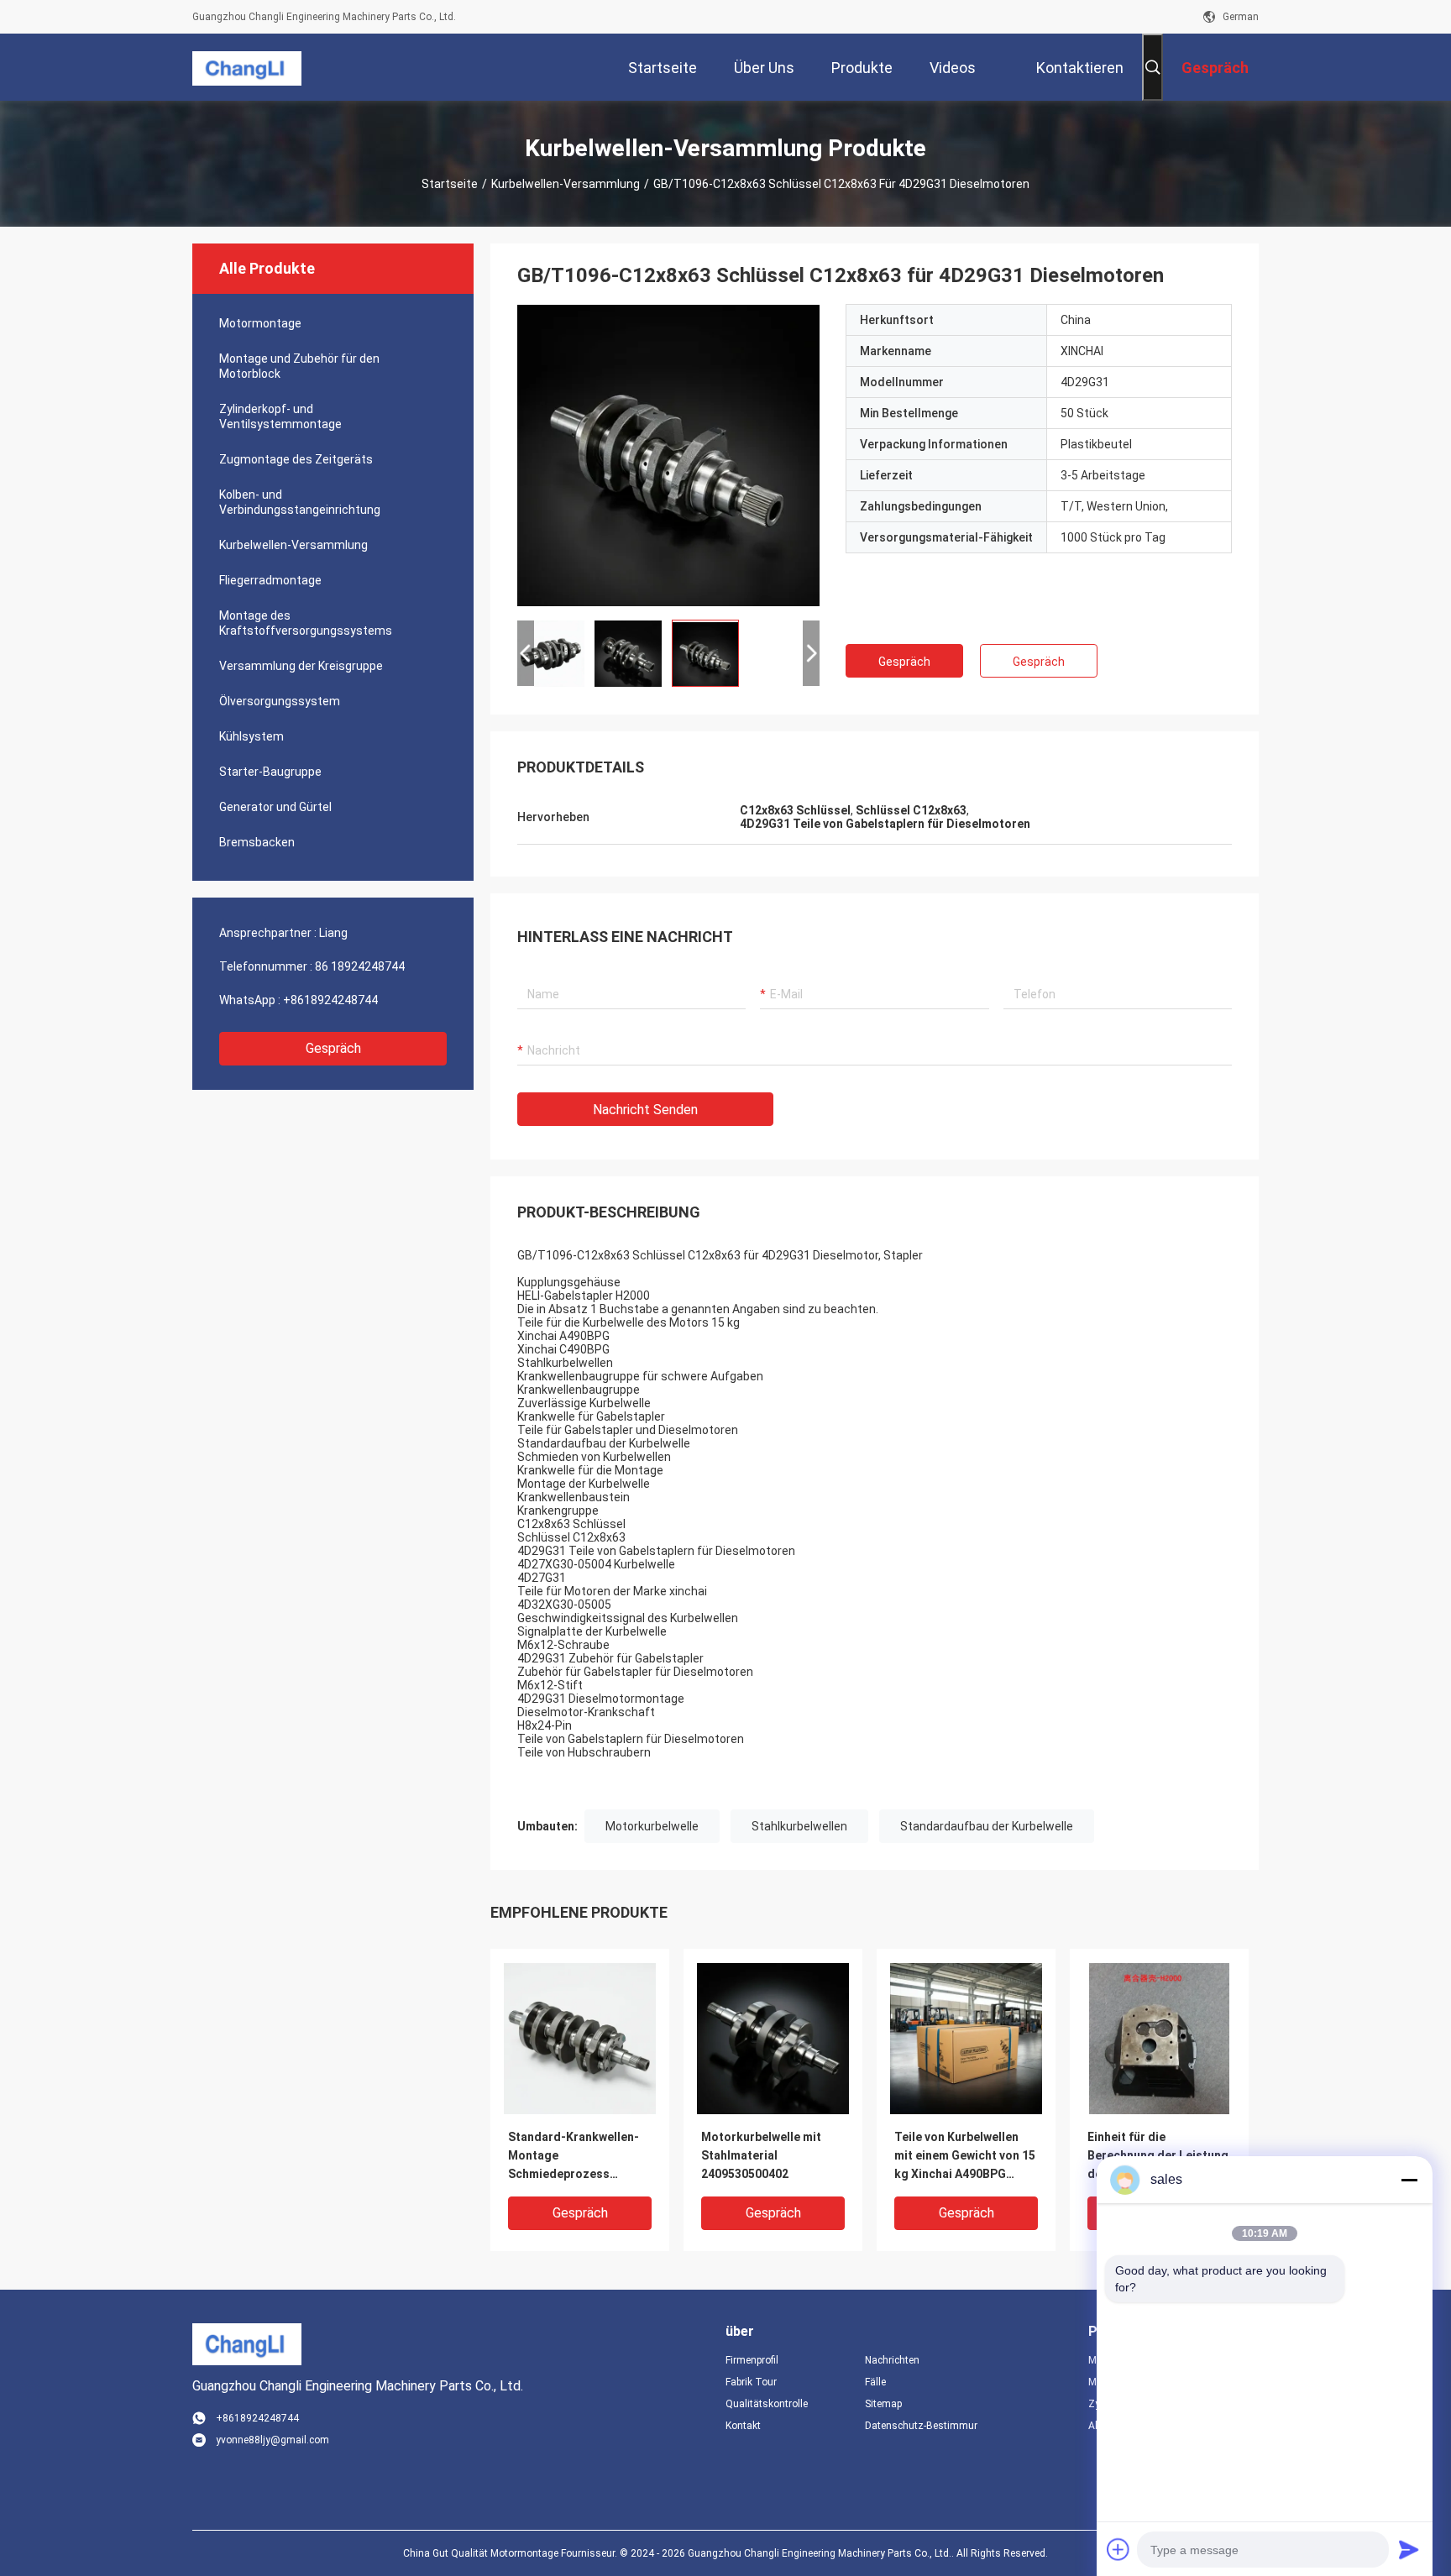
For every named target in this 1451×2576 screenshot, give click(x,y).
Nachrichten (892, 2360)
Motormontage (260, 323)
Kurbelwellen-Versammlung (566, 184)
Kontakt (743, 2426)
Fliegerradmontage (270, 580)
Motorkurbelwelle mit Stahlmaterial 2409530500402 (761, 2155)
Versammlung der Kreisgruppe (301, 666)
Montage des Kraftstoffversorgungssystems (306, 623)
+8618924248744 (330, 1000)
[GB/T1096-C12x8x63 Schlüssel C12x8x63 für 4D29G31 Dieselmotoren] (668, 455)
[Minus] (1409, 2180)
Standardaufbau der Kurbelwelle (987, 1826)
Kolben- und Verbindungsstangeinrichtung (300, 502)
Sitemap (883, 2404)
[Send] (1409, 2549)
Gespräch (333, 1048)
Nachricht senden (645, 1110)
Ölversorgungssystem (280, 701)
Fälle (875, 2382)
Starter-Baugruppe (270, 772)
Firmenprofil (752, 2360)
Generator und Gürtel (275, 807)
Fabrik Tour (751, 2382)
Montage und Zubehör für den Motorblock (299, 366)
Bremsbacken (257, 842)
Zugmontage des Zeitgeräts (296, 459)
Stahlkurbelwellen (799, 1826)
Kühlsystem (251, 736)
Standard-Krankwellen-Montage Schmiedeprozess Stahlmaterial (574, 2157)
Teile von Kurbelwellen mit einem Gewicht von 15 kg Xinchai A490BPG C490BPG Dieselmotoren (965, 2157)
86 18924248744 (360, 966)
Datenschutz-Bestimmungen (921, 2426)
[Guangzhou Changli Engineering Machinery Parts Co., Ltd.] (247, 67)
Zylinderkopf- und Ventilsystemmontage (280, 416)
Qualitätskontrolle (767, 2404)
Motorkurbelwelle (652, 1826)
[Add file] (1118, 2549)
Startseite (450, 184)
